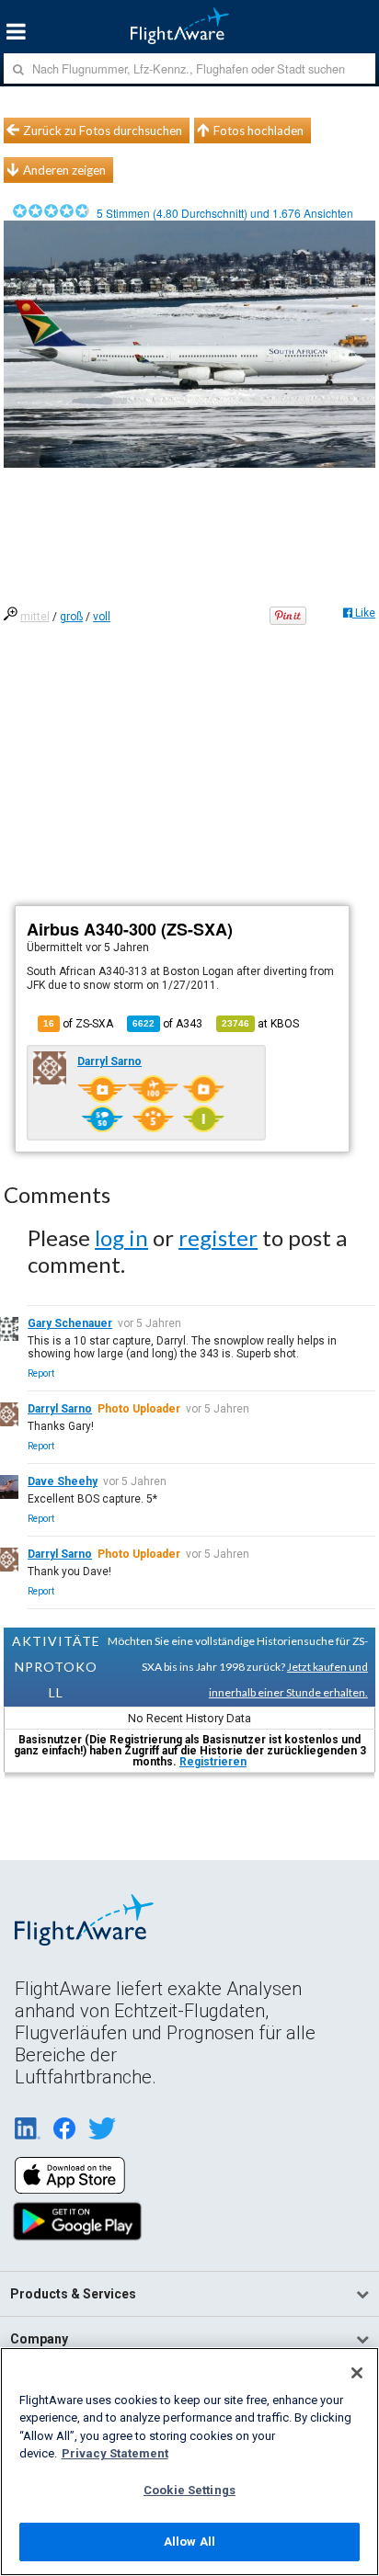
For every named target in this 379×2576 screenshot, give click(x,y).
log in (121, 1237)
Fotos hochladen (258, 131)
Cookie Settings (189, 2490)
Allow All (189, 2542)
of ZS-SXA (78, 1024)
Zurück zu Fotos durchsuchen (103, 131)
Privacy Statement (115, 2453)
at (260, 1024)
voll (102, 617)
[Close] (357, 2373)
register (218, 1237)
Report (41, 1373)
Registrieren (213, 1762)
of (167, 1024)
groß (71, 617)
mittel (35, 617)
